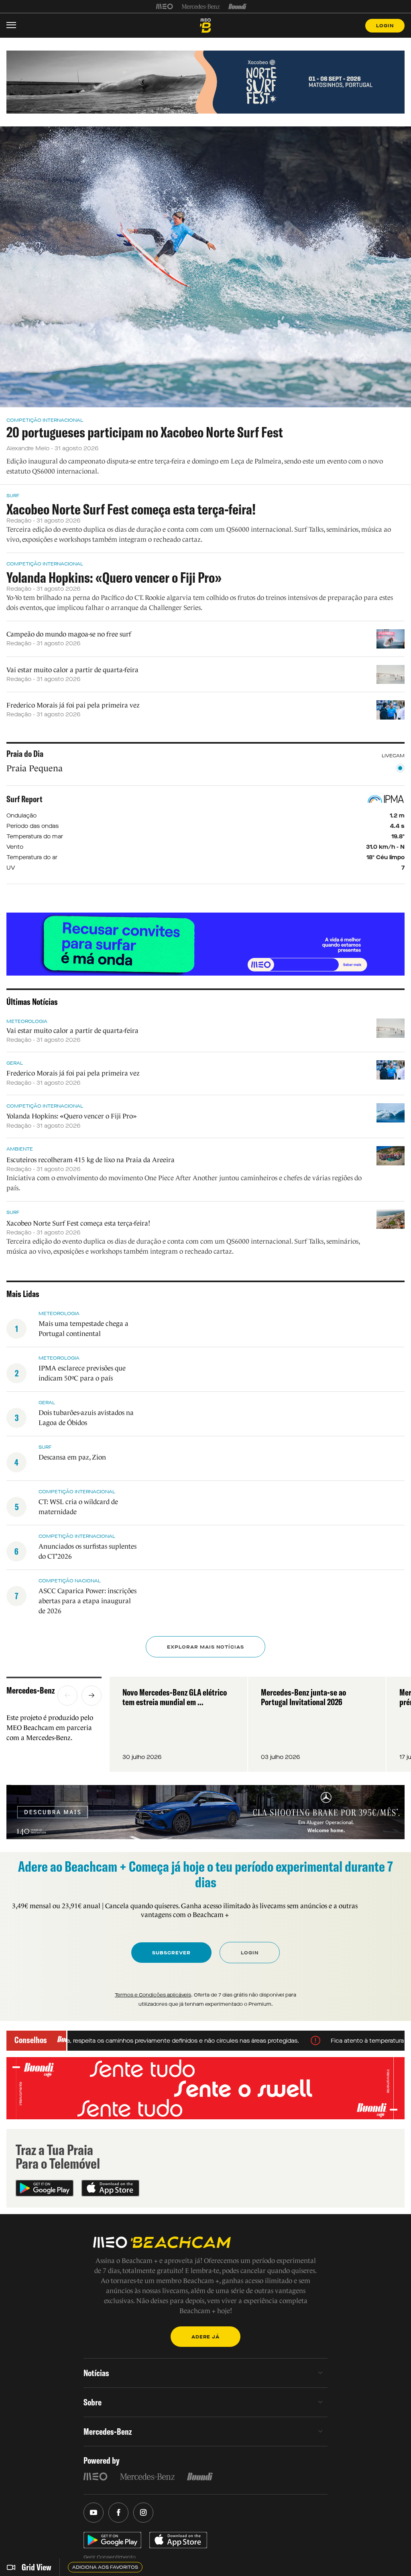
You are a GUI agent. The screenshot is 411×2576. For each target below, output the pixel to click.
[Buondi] (237, 6)
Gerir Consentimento (110, 2557)
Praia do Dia (25, 754)
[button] (67, 1696)
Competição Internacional (45, 420)
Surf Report (24, 799)
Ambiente (20, 1149)
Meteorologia (27, 1021)
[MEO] (165, 6)
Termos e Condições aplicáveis (153, 1995)
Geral (15, 1063)
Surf (13, 496)
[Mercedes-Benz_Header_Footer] (201, 6)
